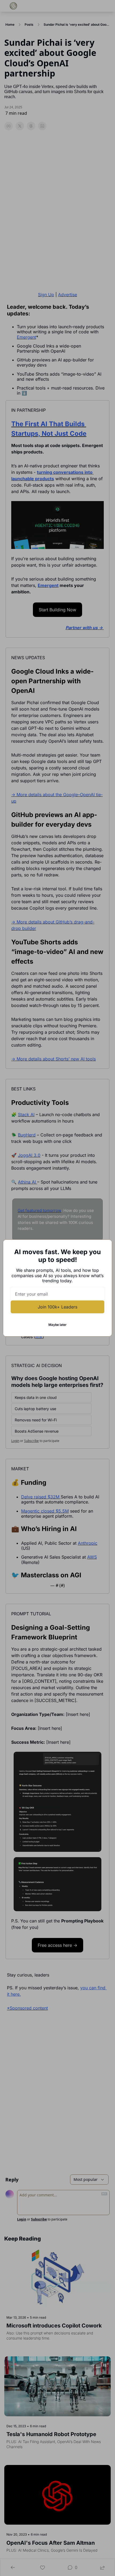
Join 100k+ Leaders (57, 1307)
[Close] (103, 1248)
